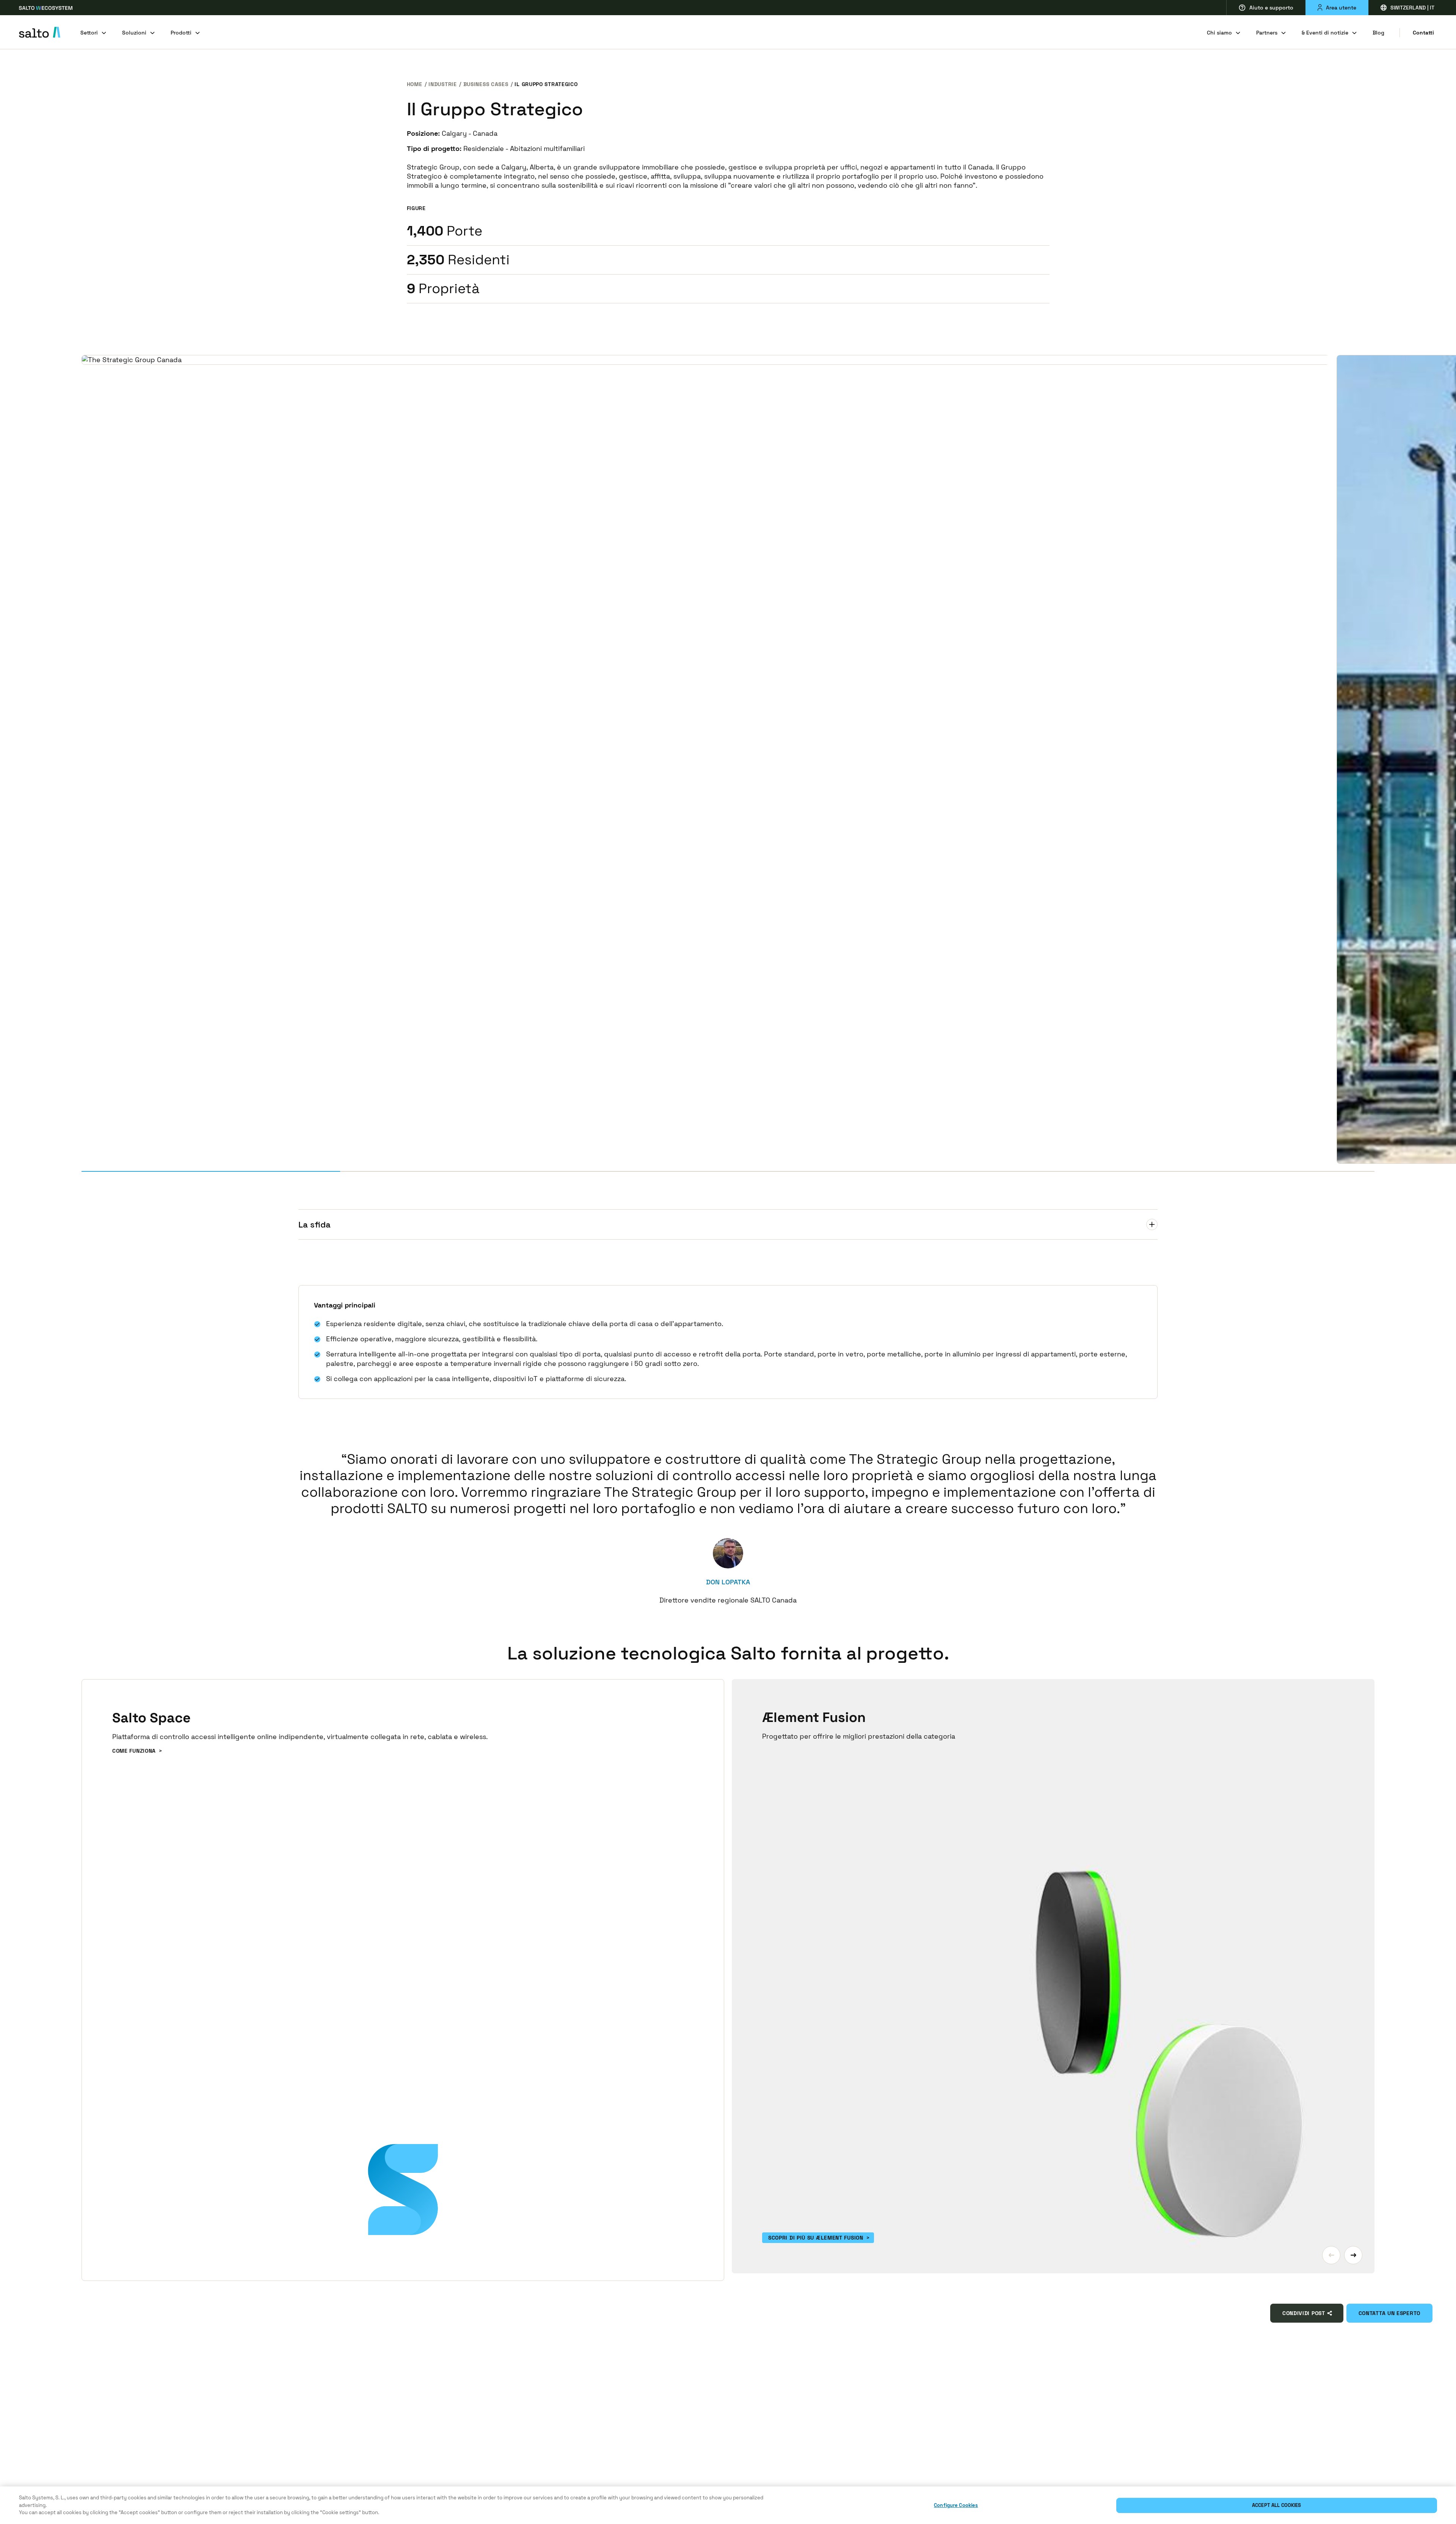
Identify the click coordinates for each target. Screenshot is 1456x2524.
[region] (728, 2505)
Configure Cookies (956, 2505)
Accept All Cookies (1276, 2505)
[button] (1331, 2255)
